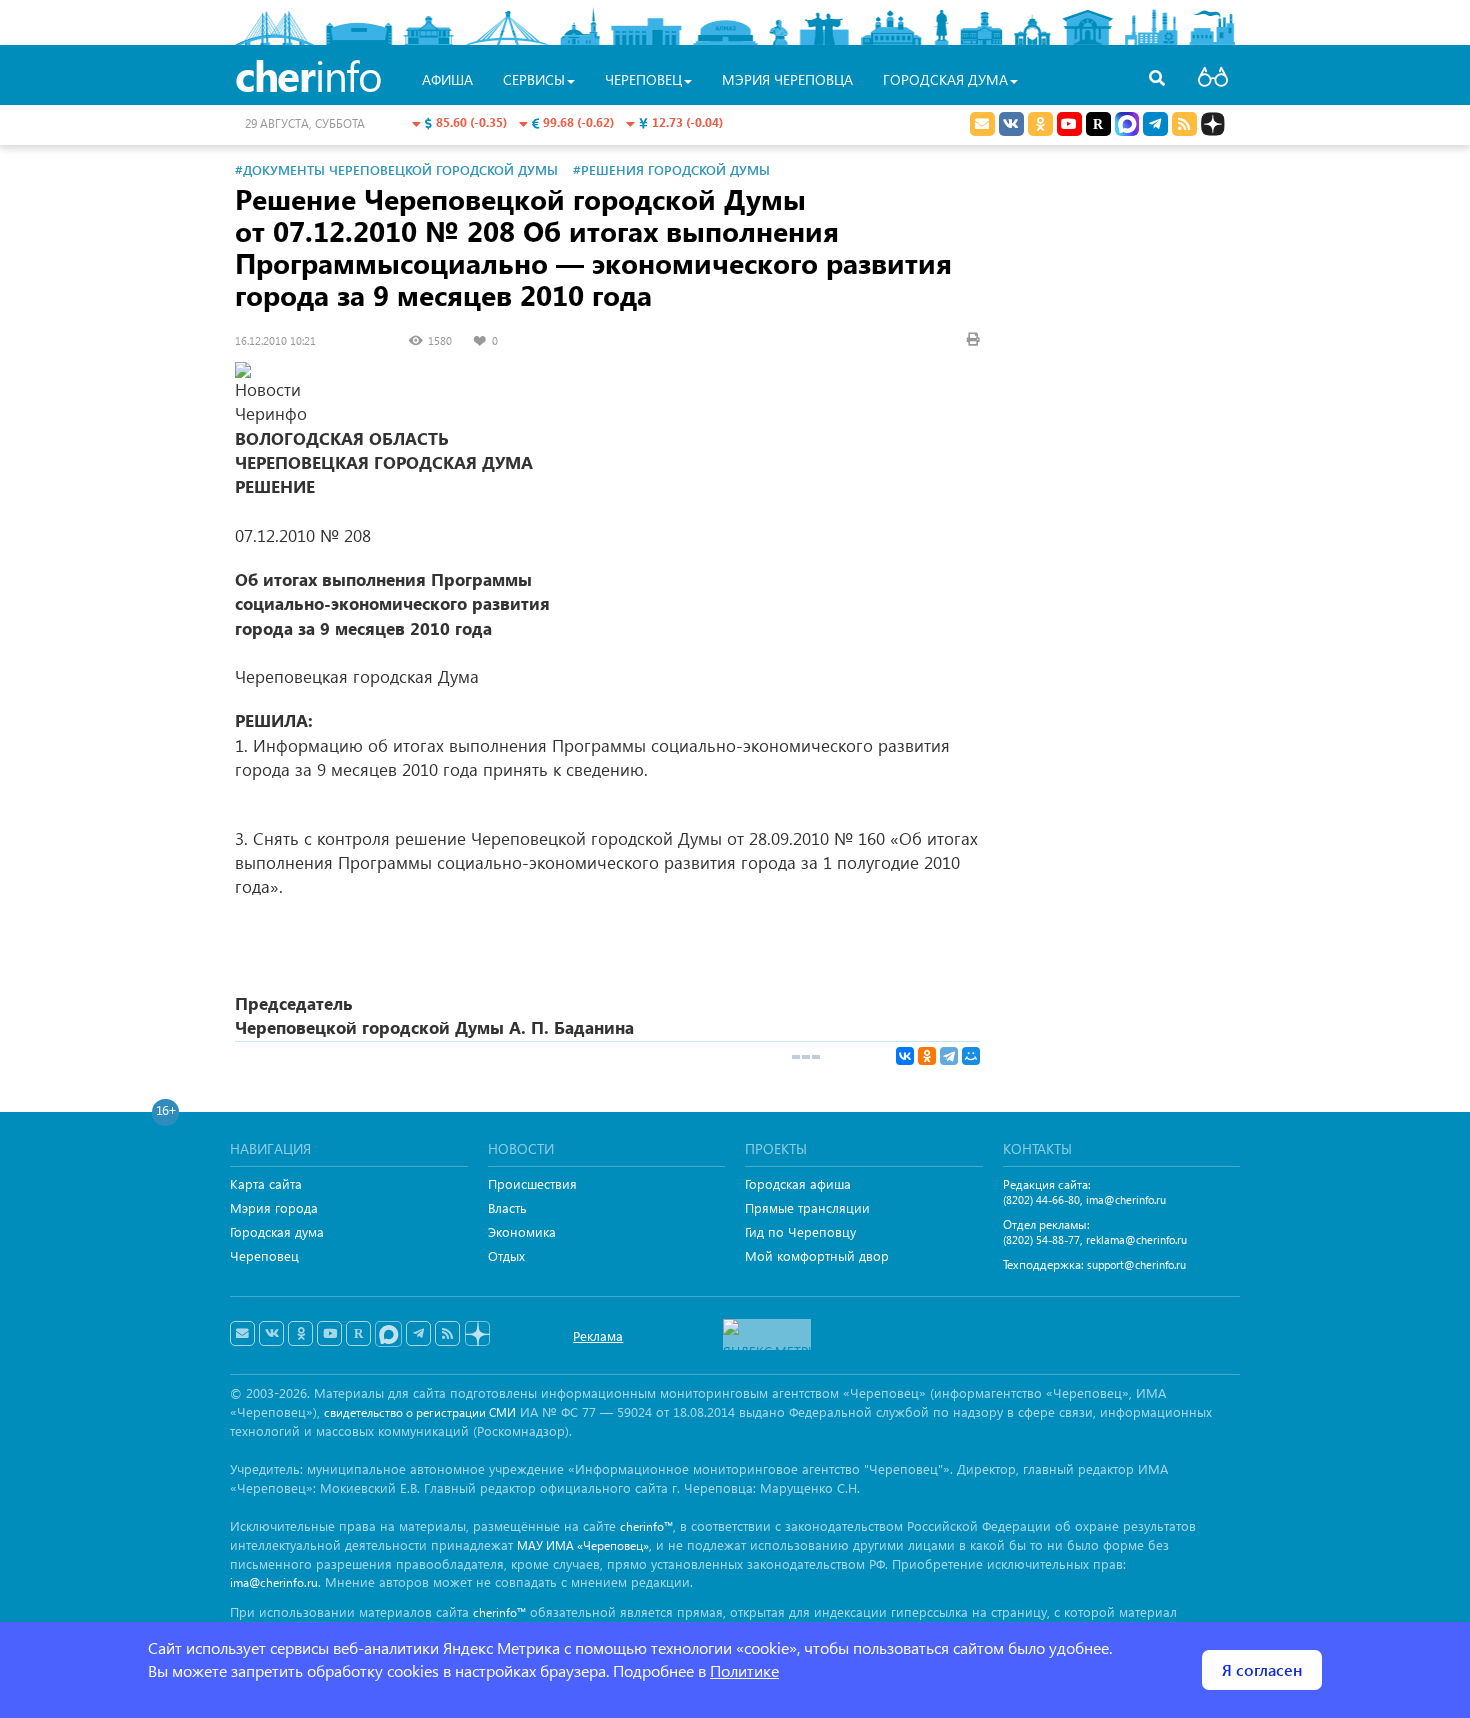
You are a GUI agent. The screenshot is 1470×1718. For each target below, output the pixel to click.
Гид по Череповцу (800, 1231)
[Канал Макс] (1127, 126)
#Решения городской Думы (671, 169)
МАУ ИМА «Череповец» (583, 1545)
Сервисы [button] (534, 79)
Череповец (264, 1255)
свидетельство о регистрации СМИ (420, 1412)
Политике (744, 1670)
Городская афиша (798, 1183)
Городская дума (277, 1231)
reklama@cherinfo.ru (1136, 1239)
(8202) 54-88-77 (1041, 1239)
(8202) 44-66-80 (1041, 1199)
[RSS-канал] (447, 1334)
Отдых (506, 1255)
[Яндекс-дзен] (476, 1334)
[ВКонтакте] (905, 1056)
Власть (507, 1207)
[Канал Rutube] (1098, 124)
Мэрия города (274, 1207)
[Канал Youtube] (1069, 124)
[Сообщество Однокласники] (1040, 124)
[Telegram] (949, 1056)
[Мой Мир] (971, 1056)
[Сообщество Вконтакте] (271, 1334)
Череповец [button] (643, 79)
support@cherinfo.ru (1136, 1264)
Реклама (598, 1335)
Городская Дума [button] (945, 79)
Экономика (522, 1231)
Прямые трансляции (807, 1207)
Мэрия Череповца (787, 79)
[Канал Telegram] (418, 1334)
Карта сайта (266, 1183)
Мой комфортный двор (817, 1255)
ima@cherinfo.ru (1126, 1199)
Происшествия (532, 1183)
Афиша (447, 79)
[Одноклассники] (927, 1056)
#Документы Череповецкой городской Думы (396, 169)
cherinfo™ (646, 1526)
